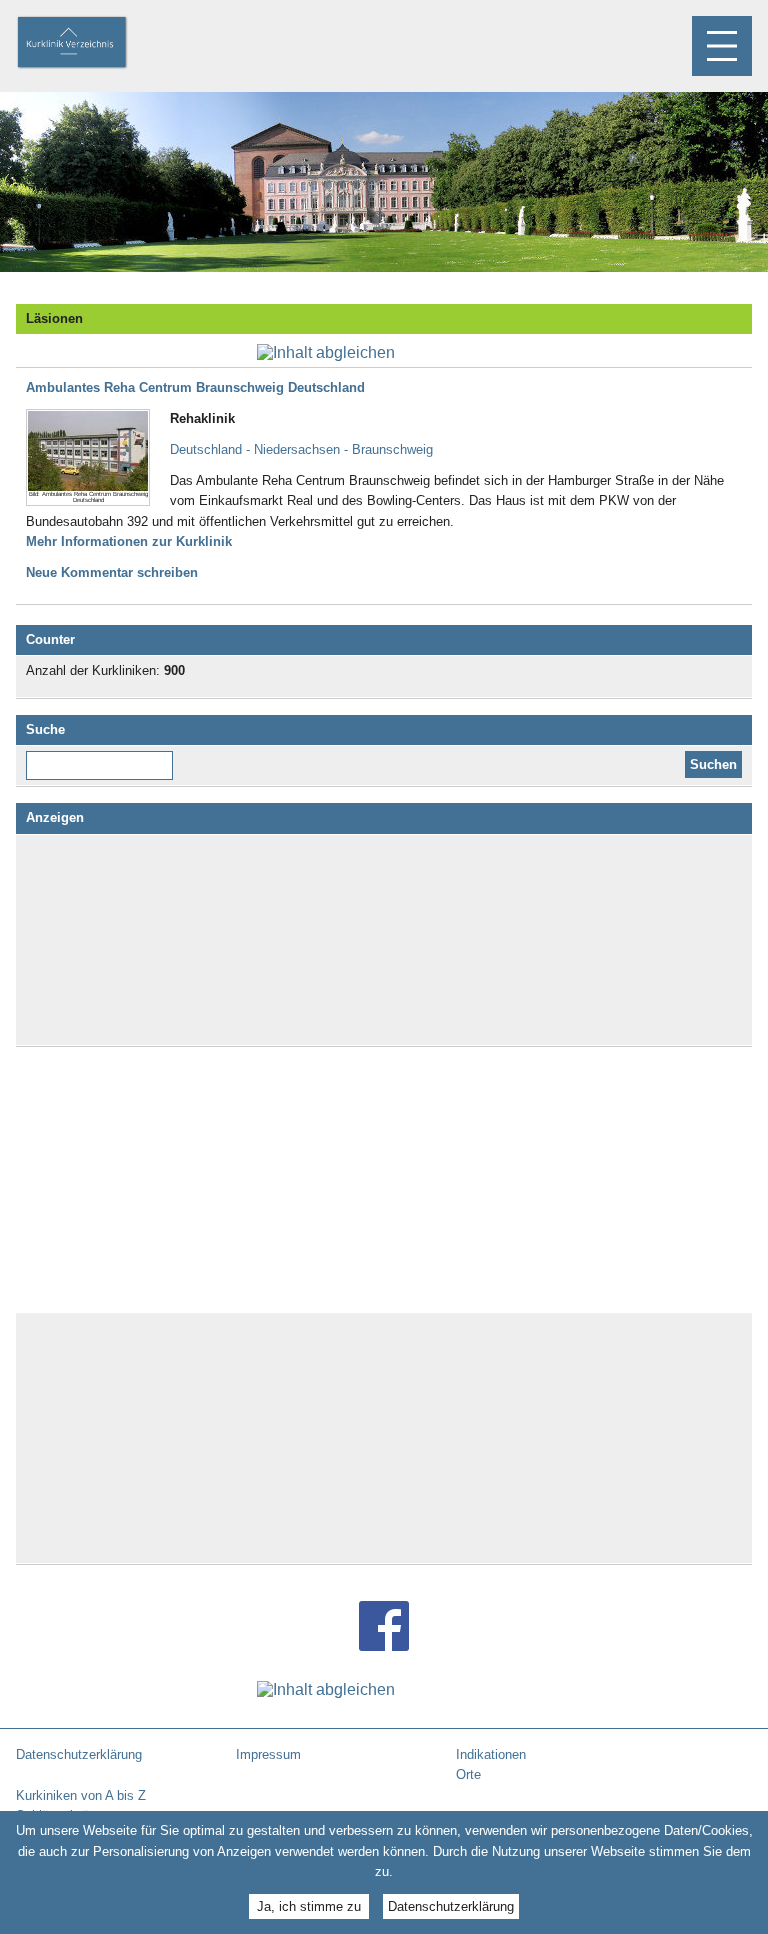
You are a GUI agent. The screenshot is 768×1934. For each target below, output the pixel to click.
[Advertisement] (384, 940)
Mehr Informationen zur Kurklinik (129, 541)
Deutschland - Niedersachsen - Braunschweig (301, 449)
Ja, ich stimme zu (309, 1906)
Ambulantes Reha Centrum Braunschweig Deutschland (195, 387)
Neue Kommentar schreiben (112, 572)
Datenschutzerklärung (451, 1906)
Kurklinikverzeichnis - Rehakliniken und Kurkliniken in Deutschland (89, 44)
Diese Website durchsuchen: (103, 758)
